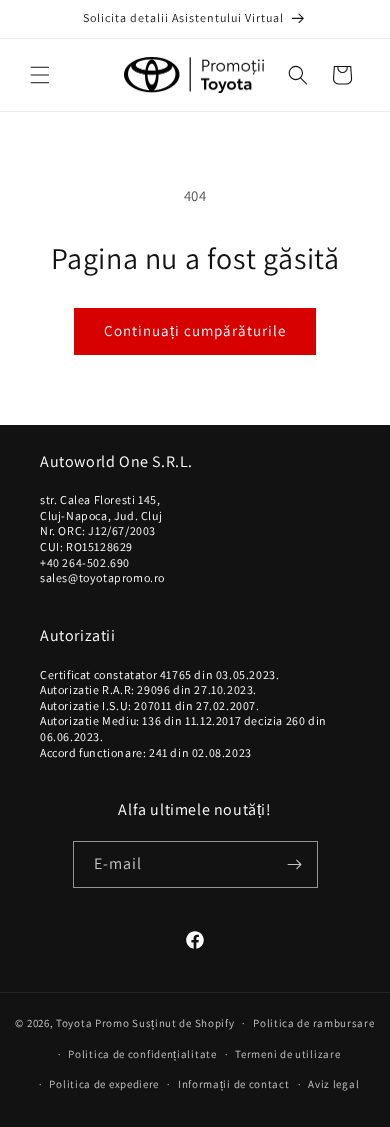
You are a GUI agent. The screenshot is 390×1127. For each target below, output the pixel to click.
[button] (40, 75)
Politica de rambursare (313, 1023)
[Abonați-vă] (295, 864)
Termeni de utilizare (287, 1054)
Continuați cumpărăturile (195, 330)
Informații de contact (234, 1084)
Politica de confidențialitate (142, 1054)
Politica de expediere (104, 1084)
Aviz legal (333, 1084)
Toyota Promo (92, 1023)
